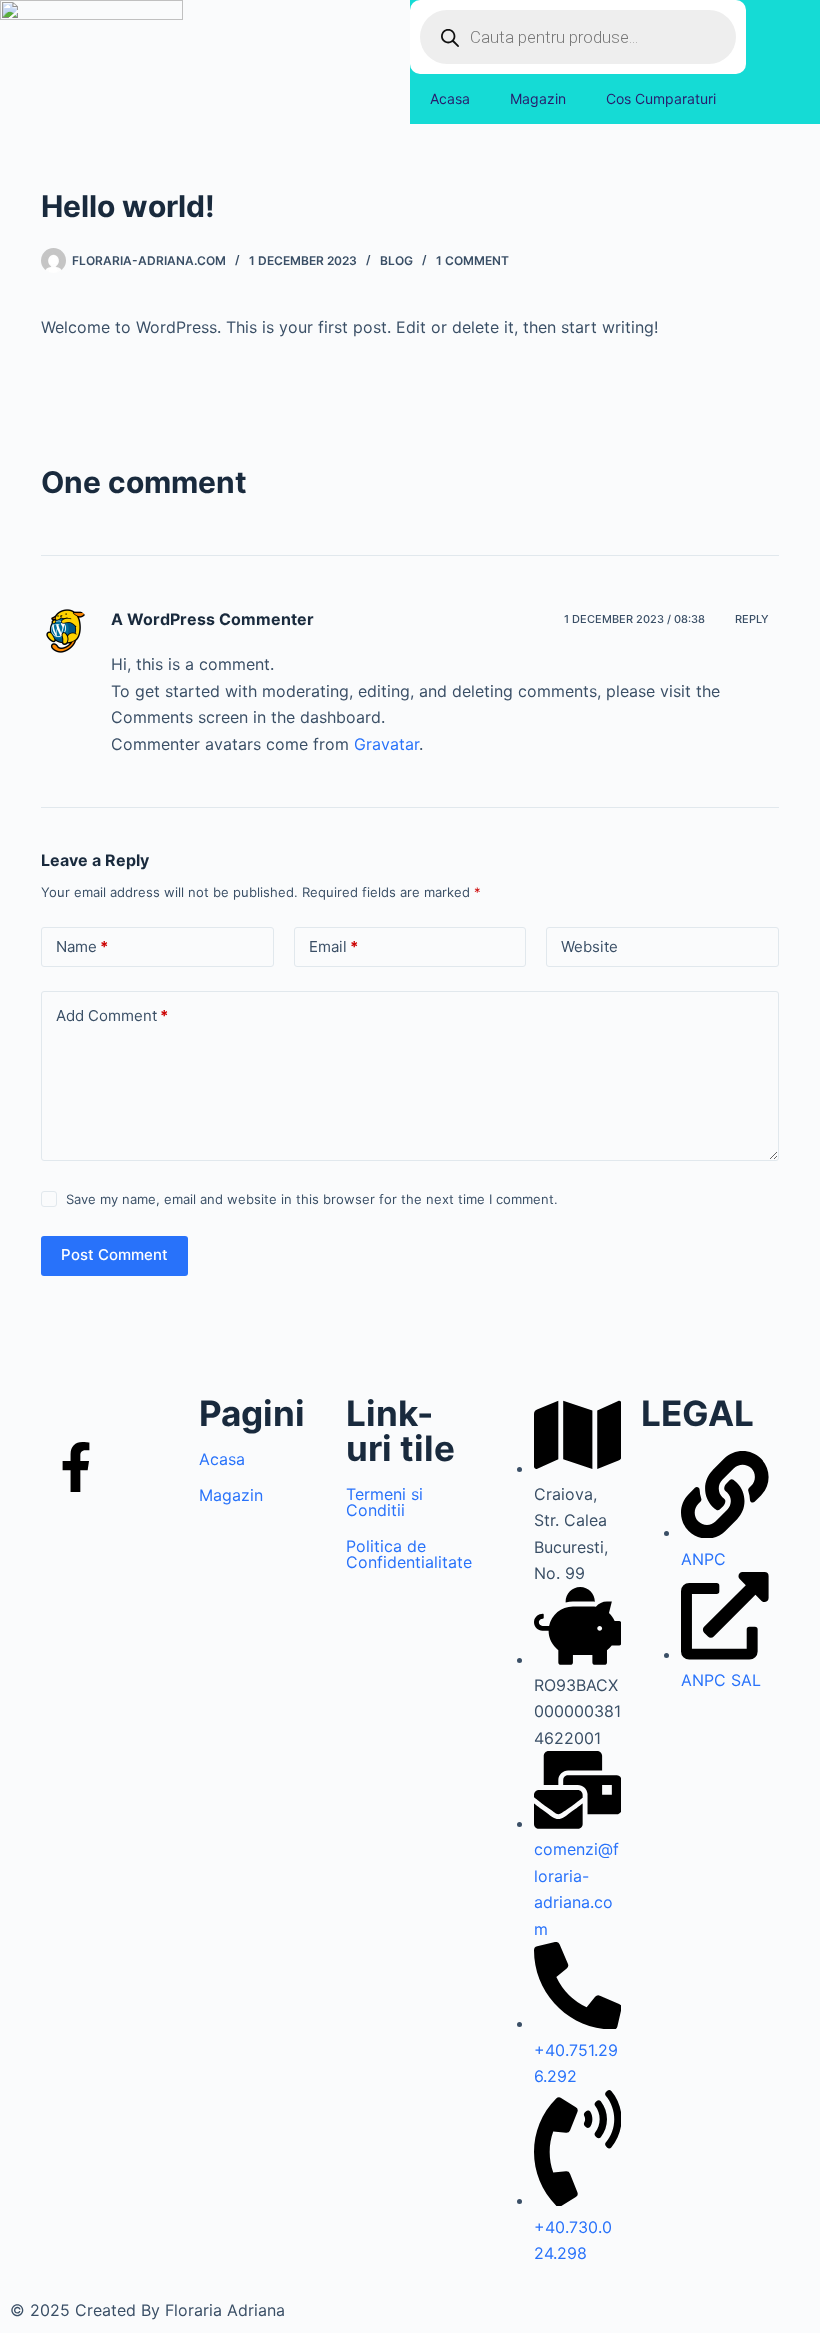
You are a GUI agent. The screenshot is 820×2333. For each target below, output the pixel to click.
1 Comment (472, 260)
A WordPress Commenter (212, 619)
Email (333, 946)
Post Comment (114, 1254)
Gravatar (386, 744)
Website (589, 946)
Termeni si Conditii (384, 1502)
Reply (752, 619)
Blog (396, 260)
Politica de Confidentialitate (409, 1554)
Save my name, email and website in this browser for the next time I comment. (312, 1199)
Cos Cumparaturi (661, 98)
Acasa (450, 98)
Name (82, 946)
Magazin (538, 98)
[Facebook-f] (76, 1470)
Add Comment (112, 1015)
